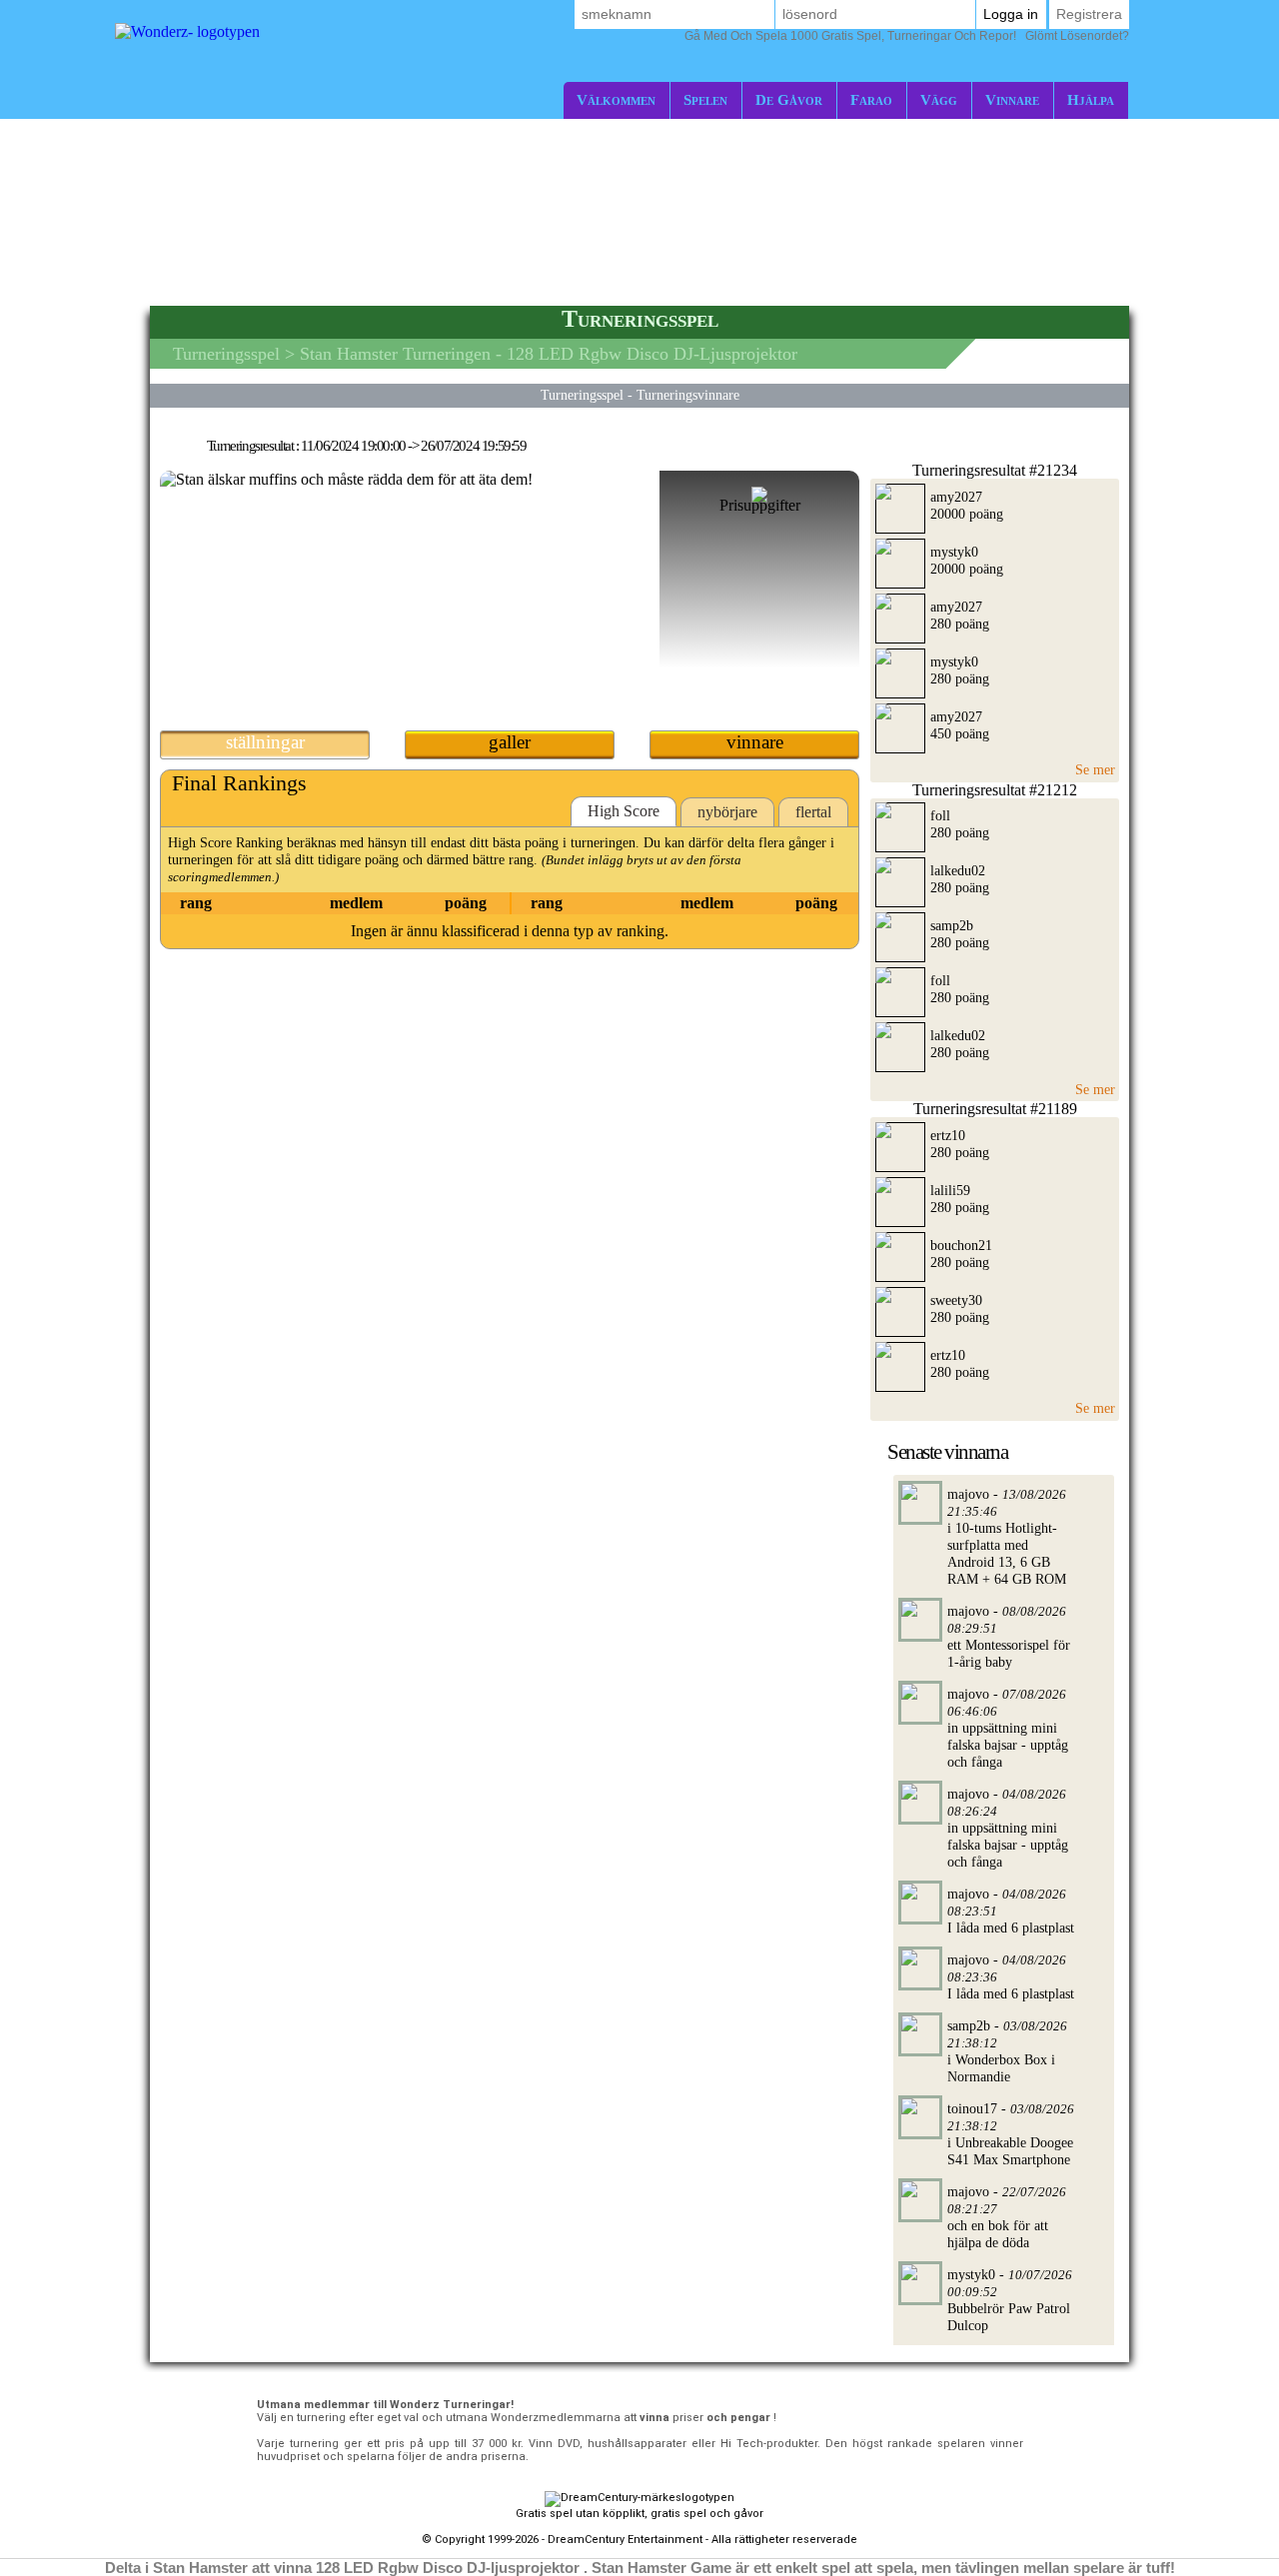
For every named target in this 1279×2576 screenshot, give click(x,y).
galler (510, 742)
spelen (705, 99)
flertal (813, 812)
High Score (624, 811)
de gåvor (789, 99)
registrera (1089, 14)
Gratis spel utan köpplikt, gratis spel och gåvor (639, 2514)
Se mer (1095, 769)
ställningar (265, 742)
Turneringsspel (226, 354)
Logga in (1011, 14)
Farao (871, 99)
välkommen (616, 99)
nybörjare (727, 812)
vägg (939, 99)
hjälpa (1091, 99)
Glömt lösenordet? (907, 36)
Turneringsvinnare (688, 395)
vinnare (1012, 99)
